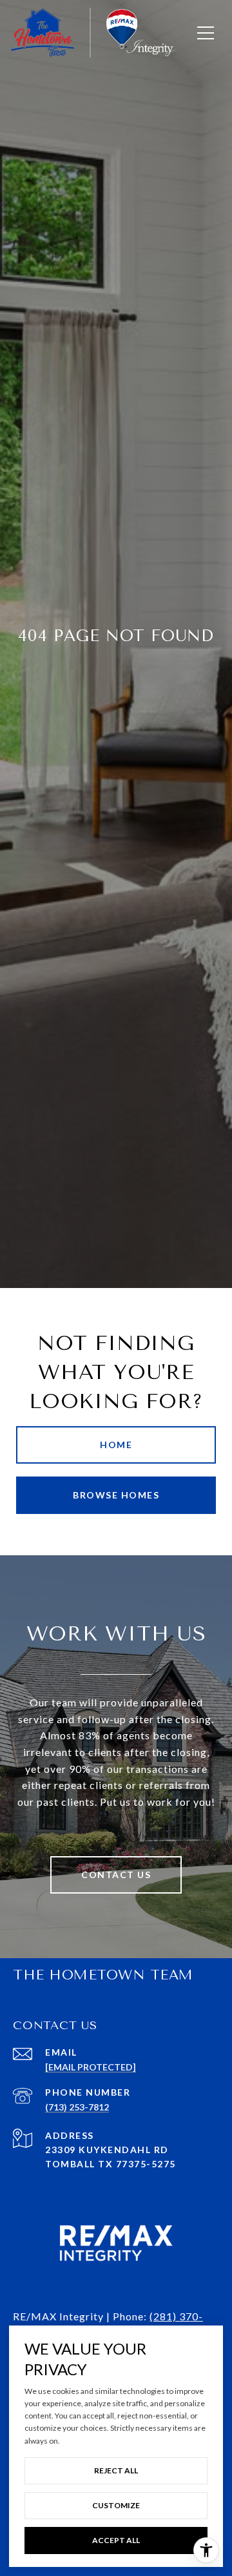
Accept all (116, 2540)
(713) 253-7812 (77, 2107)
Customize (116, 2505)
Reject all (116, 2470)
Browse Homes (116, 1495)
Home (116, 1445)
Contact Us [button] (116, 1875)
